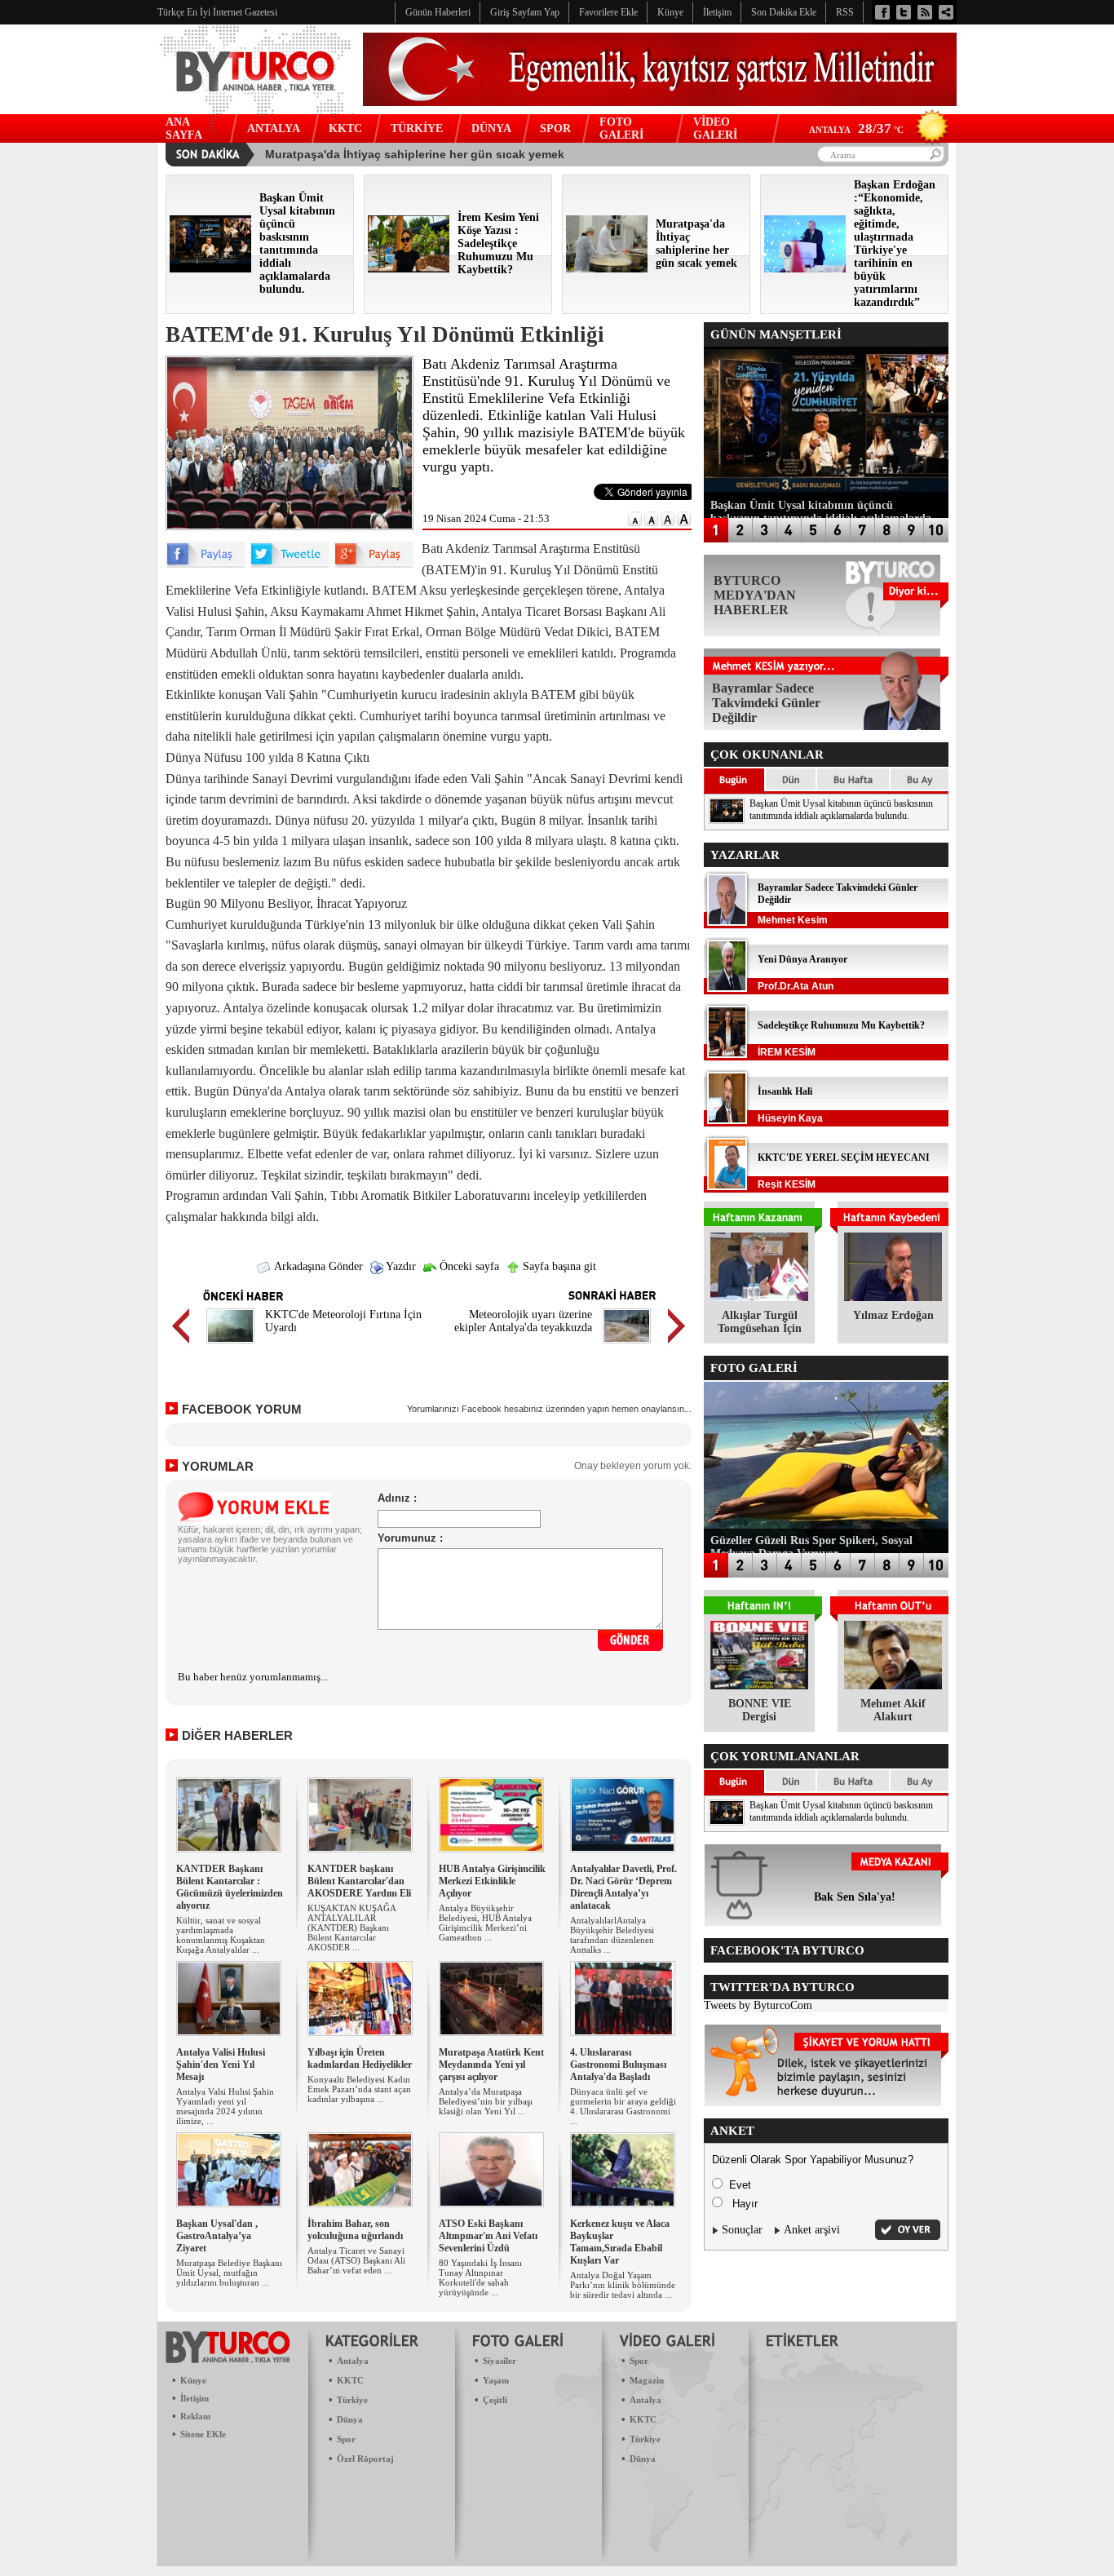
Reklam (195, 2416)
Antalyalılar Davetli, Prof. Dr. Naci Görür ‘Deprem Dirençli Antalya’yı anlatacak (623, 1887)
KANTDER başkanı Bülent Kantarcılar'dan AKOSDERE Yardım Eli (359, 1881)
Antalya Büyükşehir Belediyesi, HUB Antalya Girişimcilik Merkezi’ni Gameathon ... (485, 1923)
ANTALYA (274, 128)
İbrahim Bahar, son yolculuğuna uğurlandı (355, 2230)
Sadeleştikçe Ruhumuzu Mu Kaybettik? (841, 1025)
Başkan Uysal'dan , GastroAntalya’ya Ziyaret (217, 2236)
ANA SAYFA (184, 128)
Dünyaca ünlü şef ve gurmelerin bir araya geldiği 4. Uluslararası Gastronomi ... (623, 2106)
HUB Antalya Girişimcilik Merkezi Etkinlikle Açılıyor (492, 1881)
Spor (346, 2439)
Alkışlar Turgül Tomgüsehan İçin (760, 1322)
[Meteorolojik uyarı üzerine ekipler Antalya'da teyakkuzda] (627, 1346)
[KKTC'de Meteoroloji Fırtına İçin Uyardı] (230, 1346)
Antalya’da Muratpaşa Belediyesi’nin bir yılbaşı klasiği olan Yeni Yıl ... (486, 2101)
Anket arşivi (812, 2230)
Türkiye (352, 2400)
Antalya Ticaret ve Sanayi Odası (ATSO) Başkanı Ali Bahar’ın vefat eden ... (356, 2260)
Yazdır (400, 1266)
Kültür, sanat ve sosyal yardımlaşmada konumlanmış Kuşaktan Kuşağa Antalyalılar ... (221, 1935)
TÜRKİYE (417, 128)
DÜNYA (491, 128)
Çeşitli (495, 2400)
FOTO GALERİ (621, 128)
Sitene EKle (203, 2434)
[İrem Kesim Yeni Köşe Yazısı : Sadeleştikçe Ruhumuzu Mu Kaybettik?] (409, 269)
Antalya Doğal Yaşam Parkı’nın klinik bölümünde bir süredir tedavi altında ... (623, 2285)
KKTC (345, 128)
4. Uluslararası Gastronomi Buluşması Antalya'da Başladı (618, 2065)
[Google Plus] (374, 564)
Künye (193, 2380)
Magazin (647, 2380)
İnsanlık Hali (785, 1091)
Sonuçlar (742, 2230)
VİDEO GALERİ (715, 128)
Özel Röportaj (365, 2459)
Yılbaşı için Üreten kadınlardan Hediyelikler (360, 2058)
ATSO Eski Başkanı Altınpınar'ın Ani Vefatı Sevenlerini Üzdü (488, 2236)
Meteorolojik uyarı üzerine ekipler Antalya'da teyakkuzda (523, 1321)
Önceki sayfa (468, 1266)
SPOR (555, 128)
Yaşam (496, 2380)
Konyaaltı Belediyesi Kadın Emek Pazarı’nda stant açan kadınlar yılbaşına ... (359, 2089)
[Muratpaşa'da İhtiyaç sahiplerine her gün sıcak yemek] (607, 269)
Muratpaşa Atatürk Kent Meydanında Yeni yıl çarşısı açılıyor (491, 2065)
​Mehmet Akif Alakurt (893, 1710)
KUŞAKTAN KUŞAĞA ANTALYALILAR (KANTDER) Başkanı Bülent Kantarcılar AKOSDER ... (351, 1928)
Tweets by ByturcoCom (758, 2005)
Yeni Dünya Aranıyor (802, 959)
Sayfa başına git (558, 1266)
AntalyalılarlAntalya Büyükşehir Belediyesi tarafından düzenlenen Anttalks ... (612, 1935)
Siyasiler (500, 2361)
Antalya (353, 2361)
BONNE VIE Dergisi (760, 1710)
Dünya (350, 2419)
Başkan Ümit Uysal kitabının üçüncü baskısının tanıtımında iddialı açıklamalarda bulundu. (841, 810)
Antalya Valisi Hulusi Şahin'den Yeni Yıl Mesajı (221, 2065)
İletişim (195, 2398)
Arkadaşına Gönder (317, 1266)
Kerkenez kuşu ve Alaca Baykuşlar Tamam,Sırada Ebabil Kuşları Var (620, 2242)
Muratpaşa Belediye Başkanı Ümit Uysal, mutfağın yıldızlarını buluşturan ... (229, 2273)
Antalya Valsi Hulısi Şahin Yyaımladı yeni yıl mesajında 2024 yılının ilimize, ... (225, 2106)
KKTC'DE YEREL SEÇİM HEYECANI (844, 1157)
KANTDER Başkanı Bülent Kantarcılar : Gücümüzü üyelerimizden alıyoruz (230, 1887)
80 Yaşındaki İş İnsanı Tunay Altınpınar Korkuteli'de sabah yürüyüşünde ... (480, 2277)
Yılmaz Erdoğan (893, 1315)
